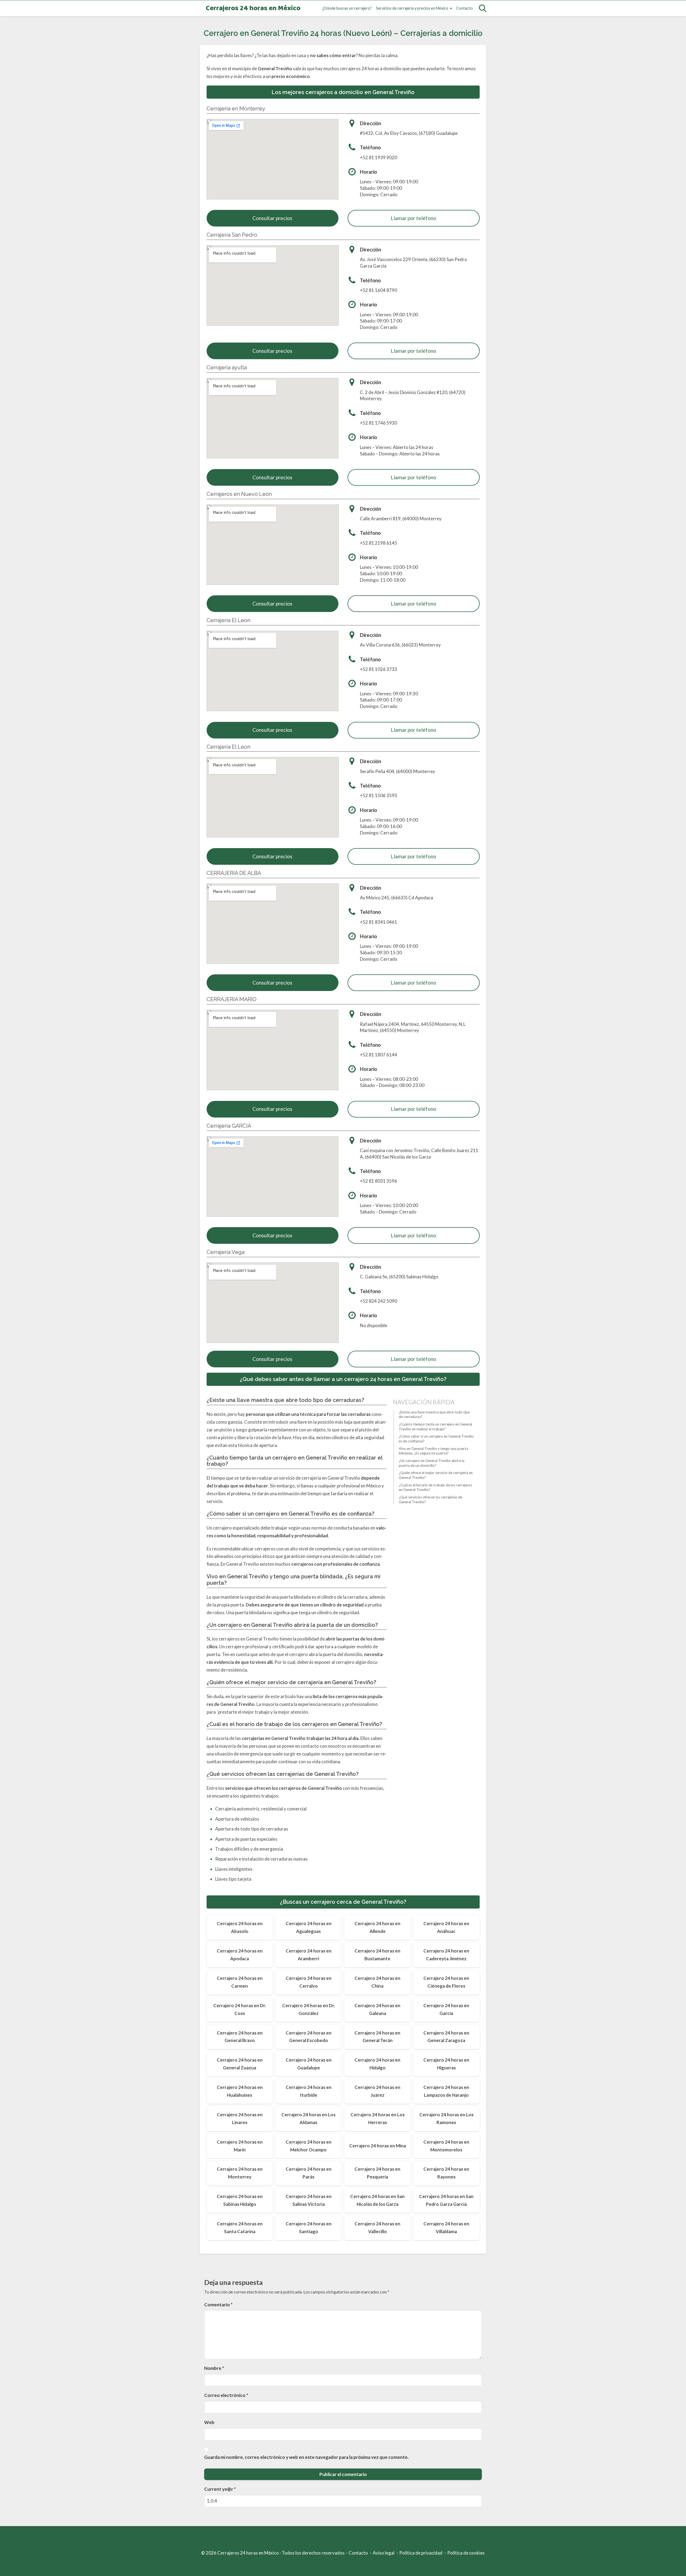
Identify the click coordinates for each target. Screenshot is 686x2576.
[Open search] (483, 8)
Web (209, 2422)
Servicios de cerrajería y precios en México (412, 8)
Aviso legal (384, 2553)
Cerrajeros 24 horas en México (253, 8)
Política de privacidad (421, 2553)
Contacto (464, 8)
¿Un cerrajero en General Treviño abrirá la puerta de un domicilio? (432, 1463)
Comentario (218, 2305)
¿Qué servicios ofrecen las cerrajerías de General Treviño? (430, 1499)
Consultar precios (272, 218)
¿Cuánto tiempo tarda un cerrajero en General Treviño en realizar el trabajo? (435, 1427)
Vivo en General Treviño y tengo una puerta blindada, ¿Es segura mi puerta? (433, 1451)
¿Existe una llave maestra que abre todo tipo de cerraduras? (434, 1415)
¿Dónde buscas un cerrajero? (347, 8)
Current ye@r (220, 2489)
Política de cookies (466, 2553)
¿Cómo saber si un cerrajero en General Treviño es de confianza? (436, 1439)
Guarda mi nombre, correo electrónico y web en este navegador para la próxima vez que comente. (306, 2457)
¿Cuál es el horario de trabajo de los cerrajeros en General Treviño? (435, 1487)
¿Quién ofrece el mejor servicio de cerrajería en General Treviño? (436, 1475)
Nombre (214, 2368)
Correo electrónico (226, 2395)
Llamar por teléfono (413, 218)
